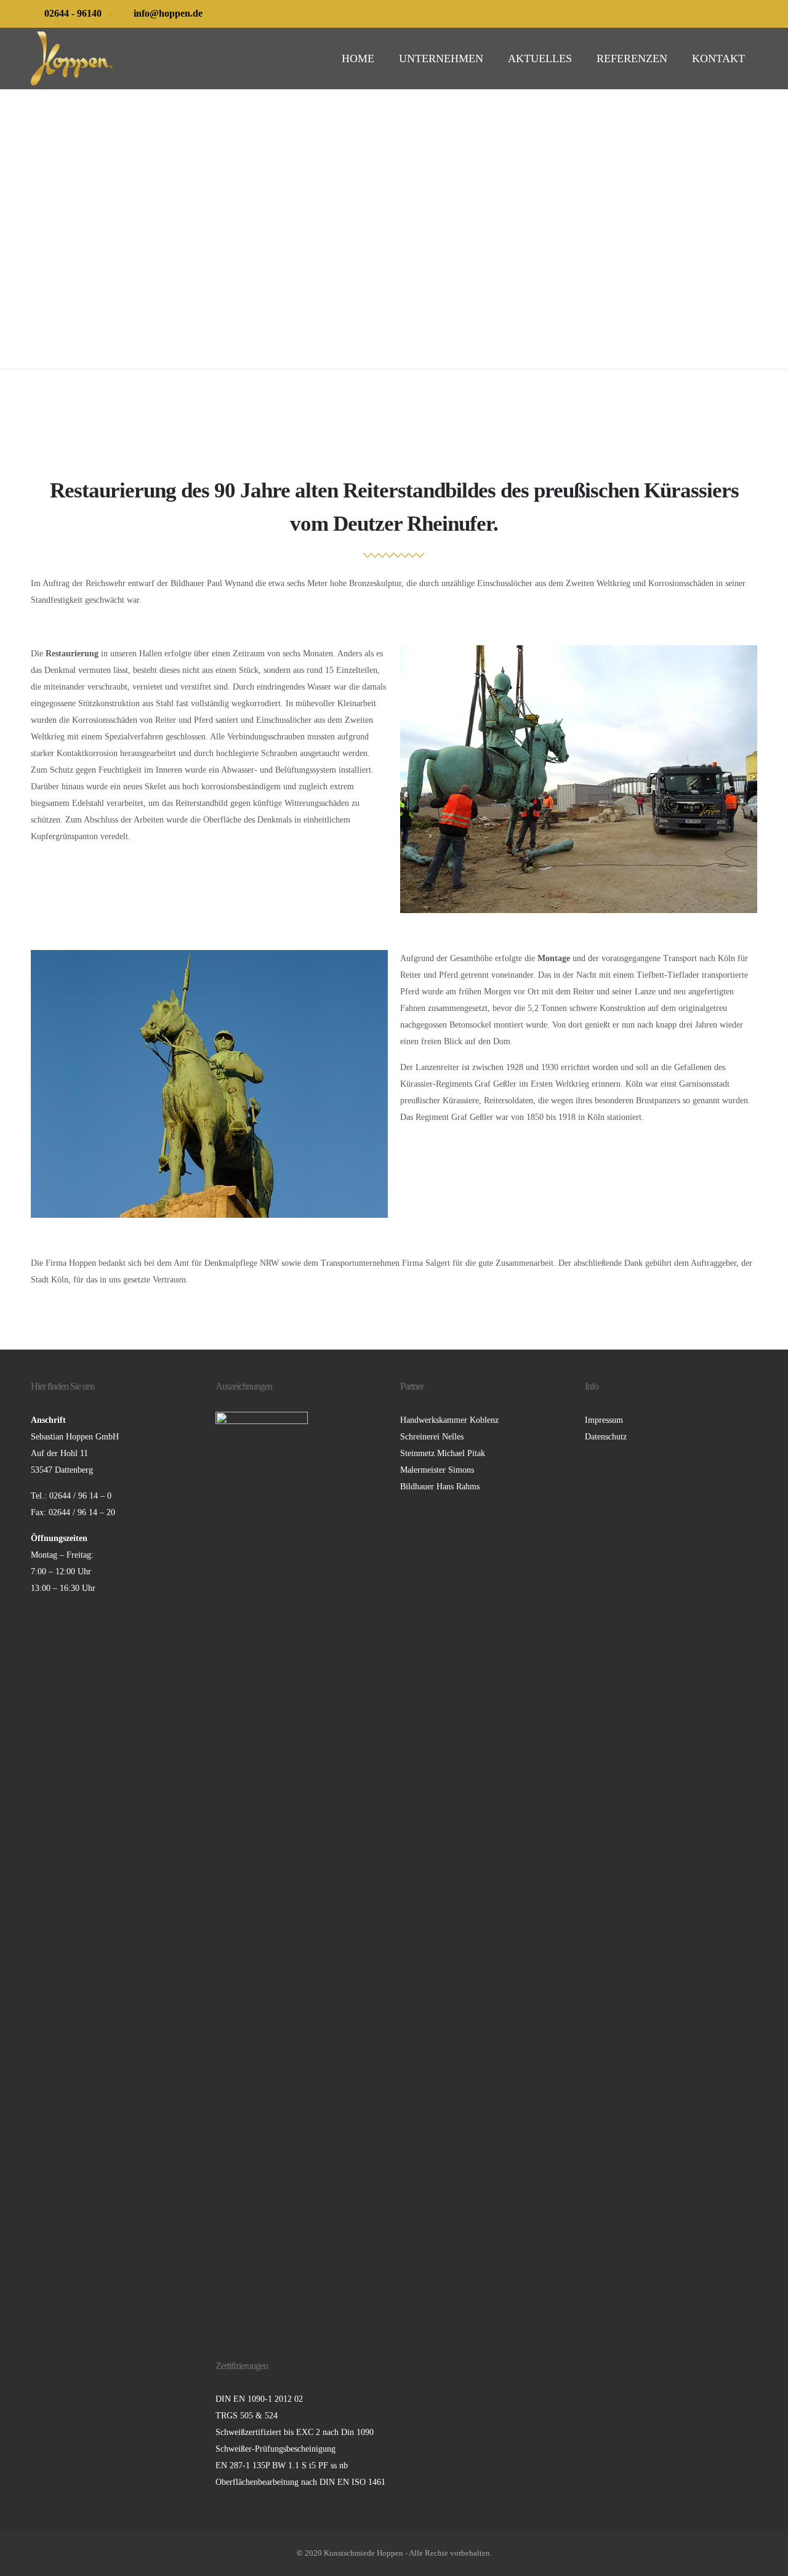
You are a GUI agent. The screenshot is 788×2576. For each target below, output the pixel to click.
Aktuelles (540, 58)
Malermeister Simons (437, 1470)
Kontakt (718, 58)
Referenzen (632, 58)
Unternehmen (441, 58)
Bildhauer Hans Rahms (440, 1487)
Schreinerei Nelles (432, 1437)
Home (358, 58)
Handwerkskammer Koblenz (449, 1420)
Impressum (604, 1420)
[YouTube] (744, 14)
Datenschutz (606, 1437)
